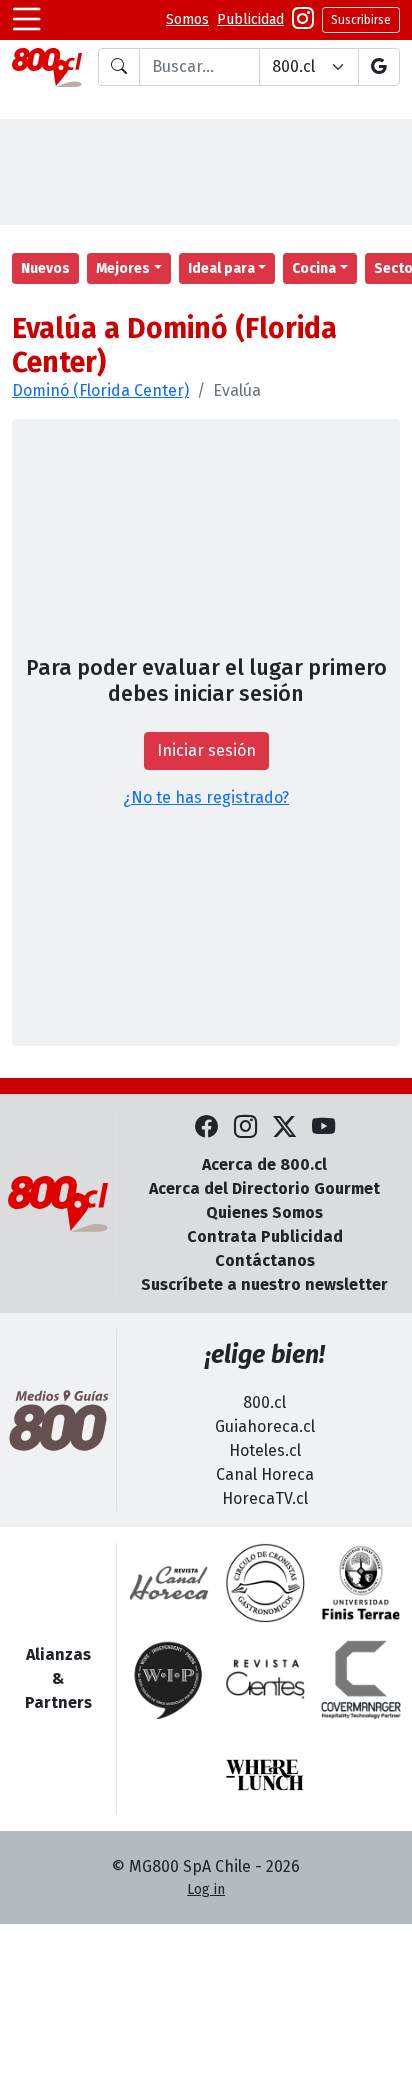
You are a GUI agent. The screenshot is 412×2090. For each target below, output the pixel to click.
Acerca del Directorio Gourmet (264, 1188)
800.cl (264, 1402)
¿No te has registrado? (206, 797)
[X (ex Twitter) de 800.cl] (284, 1127)
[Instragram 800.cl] (303, 20)
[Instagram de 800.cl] (245, 1127)
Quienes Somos (264, 1212)
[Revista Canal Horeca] (169, 1583)
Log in (206, 1889)
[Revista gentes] (265, 1679)
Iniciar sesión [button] (206, 750)
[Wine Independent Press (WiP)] (169, 1679)
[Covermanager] (361, 1679)
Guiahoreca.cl (265, 1426)
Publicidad (250, 19)
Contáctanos (265, 1260)
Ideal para (221, 268)
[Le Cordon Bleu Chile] (361, 1583)
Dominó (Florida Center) (100, 390)
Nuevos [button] (45, 268)
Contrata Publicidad (265, 1236)
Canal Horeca (265, 1474)
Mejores (123, 268)
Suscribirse (361, 20)
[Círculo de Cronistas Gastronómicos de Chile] (265, 1583)
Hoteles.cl (265, 1450)
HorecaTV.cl (265, 1498)
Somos (187, 19)
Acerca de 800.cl (264, 1164)
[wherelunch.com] (265, 1775)
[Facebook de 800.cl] (206, 1127)
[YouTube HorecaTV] (323, 1127)
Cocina (314, 268)
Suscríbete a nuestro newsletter (264, 1284)
